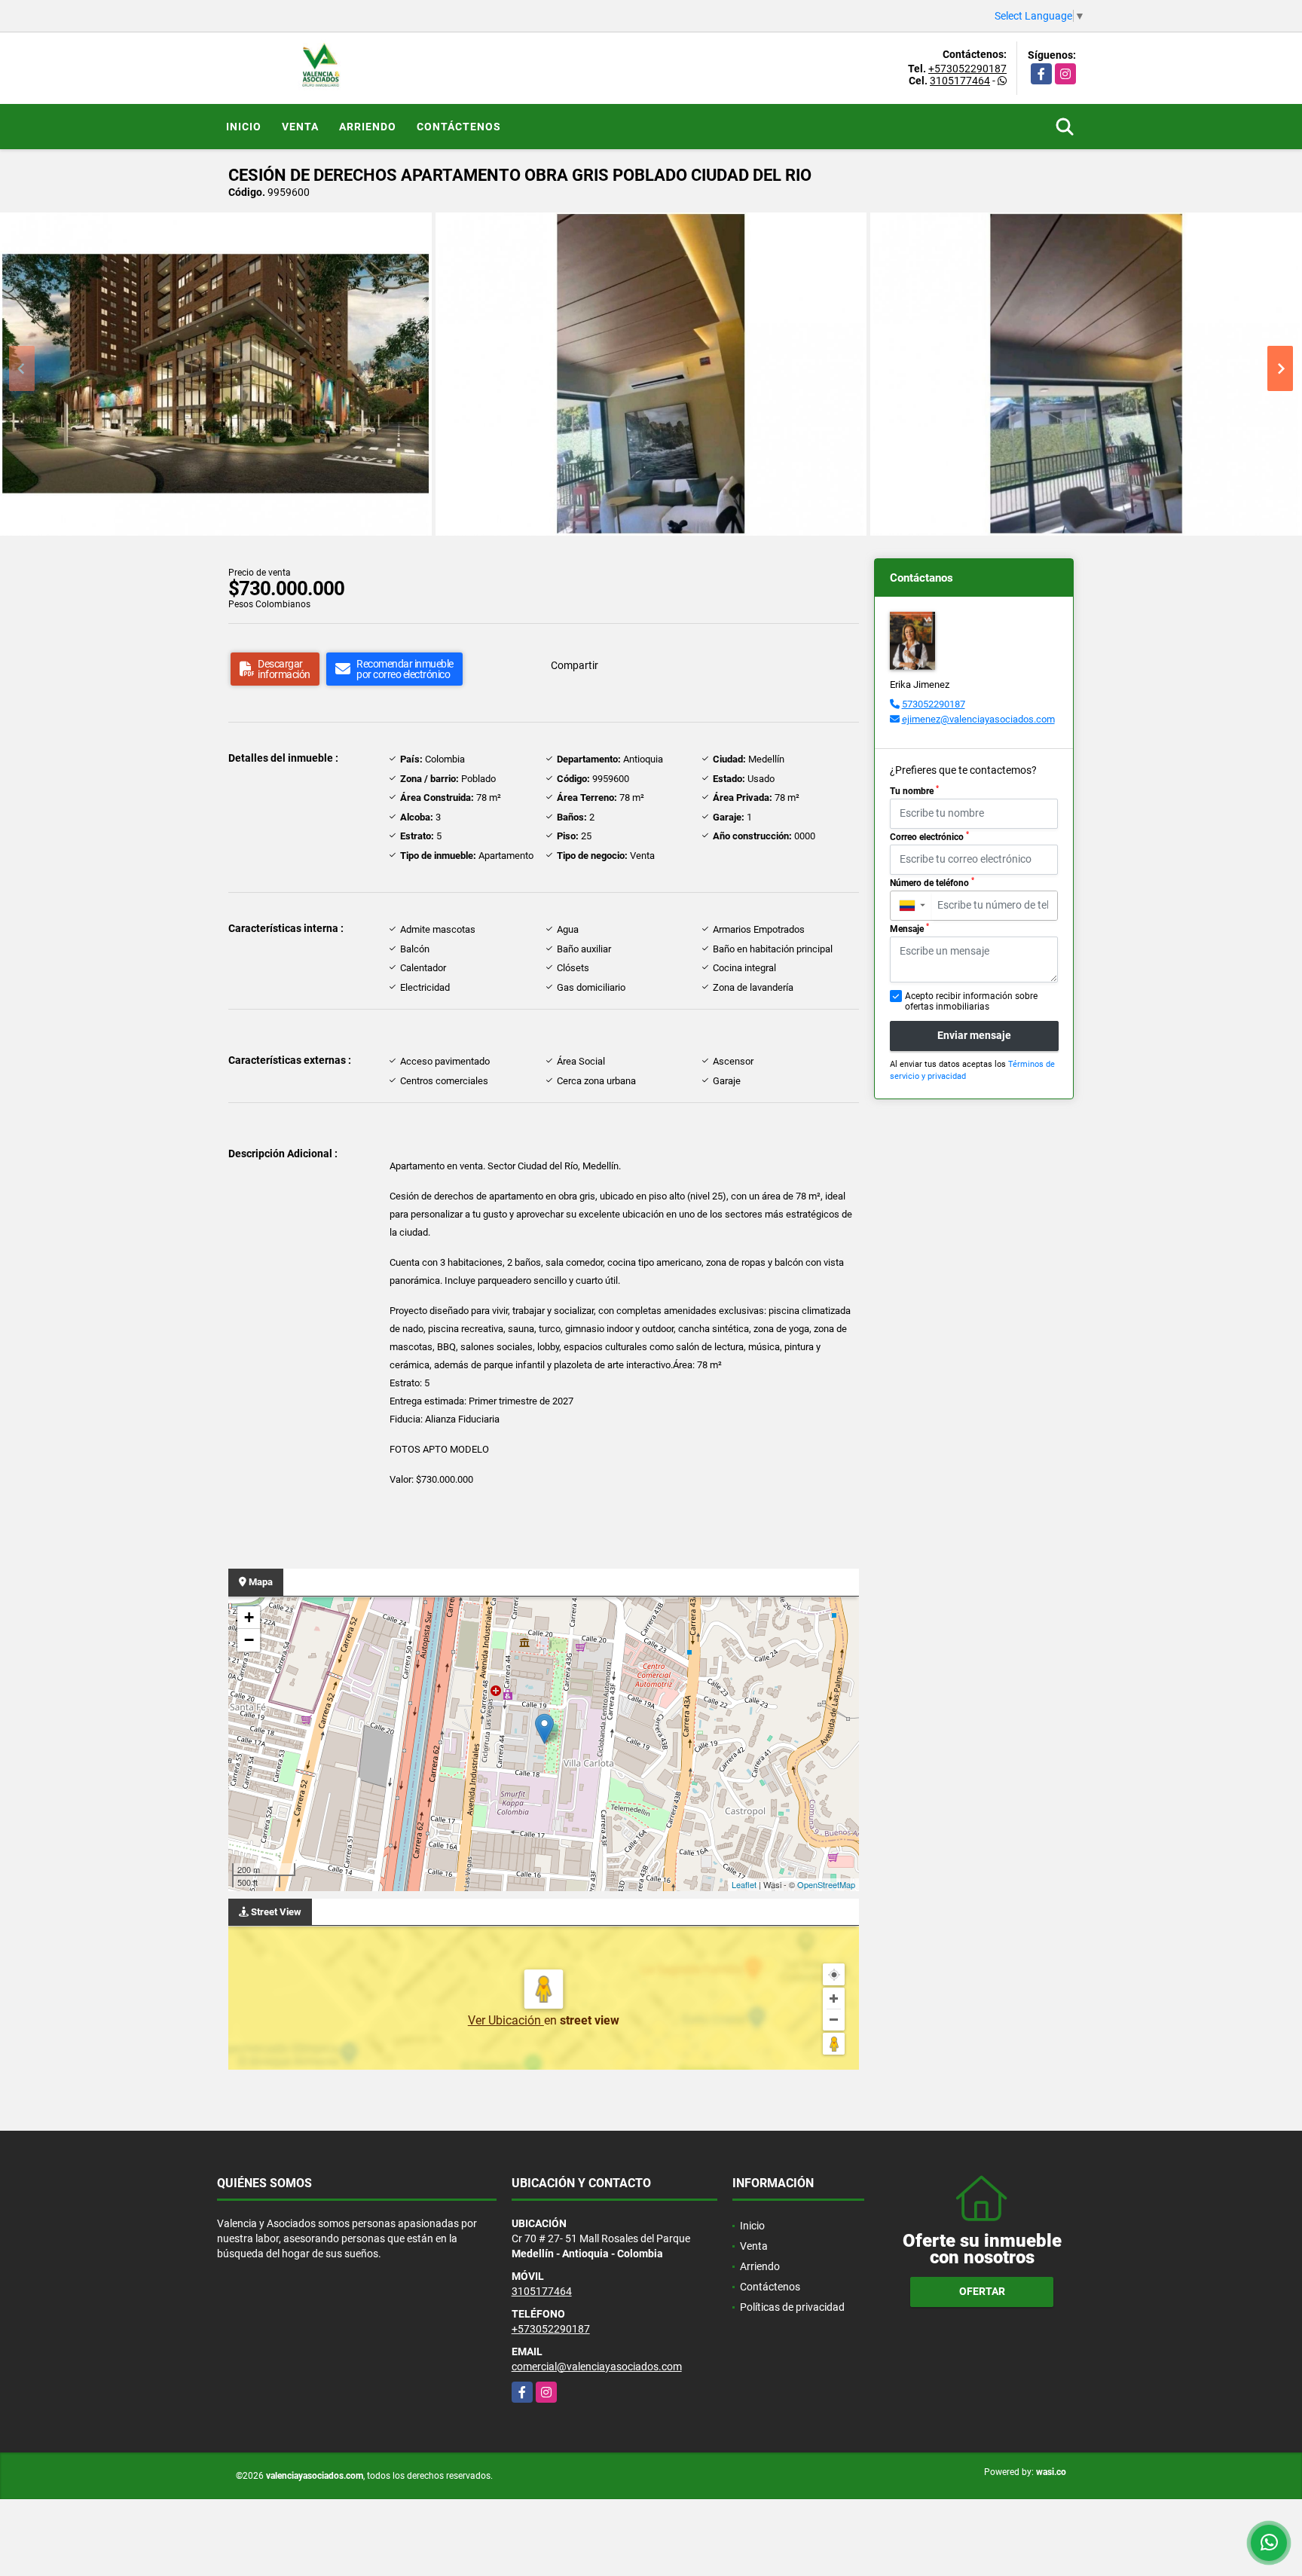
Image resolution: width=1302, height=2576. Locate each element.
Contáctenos (459, 127)
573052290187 (934, 704)
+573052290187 (967, 69)
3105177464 (960, 81)
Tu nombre (914, 790)
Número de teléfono (932, 882)
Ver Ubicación (506, 2020)
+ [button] (249, 1617)
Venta (300, 127)
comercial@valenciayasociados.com (597, 2367)
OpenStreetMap (826, 1884)
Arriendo (368, 127)
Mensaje (909, 928)
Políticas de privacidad (792, 2307)
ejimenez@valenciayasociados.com (978, 719)
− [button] (249, 1640)
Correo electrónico (929, 836)
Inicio (244, 127)
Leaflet (744, 1884)
